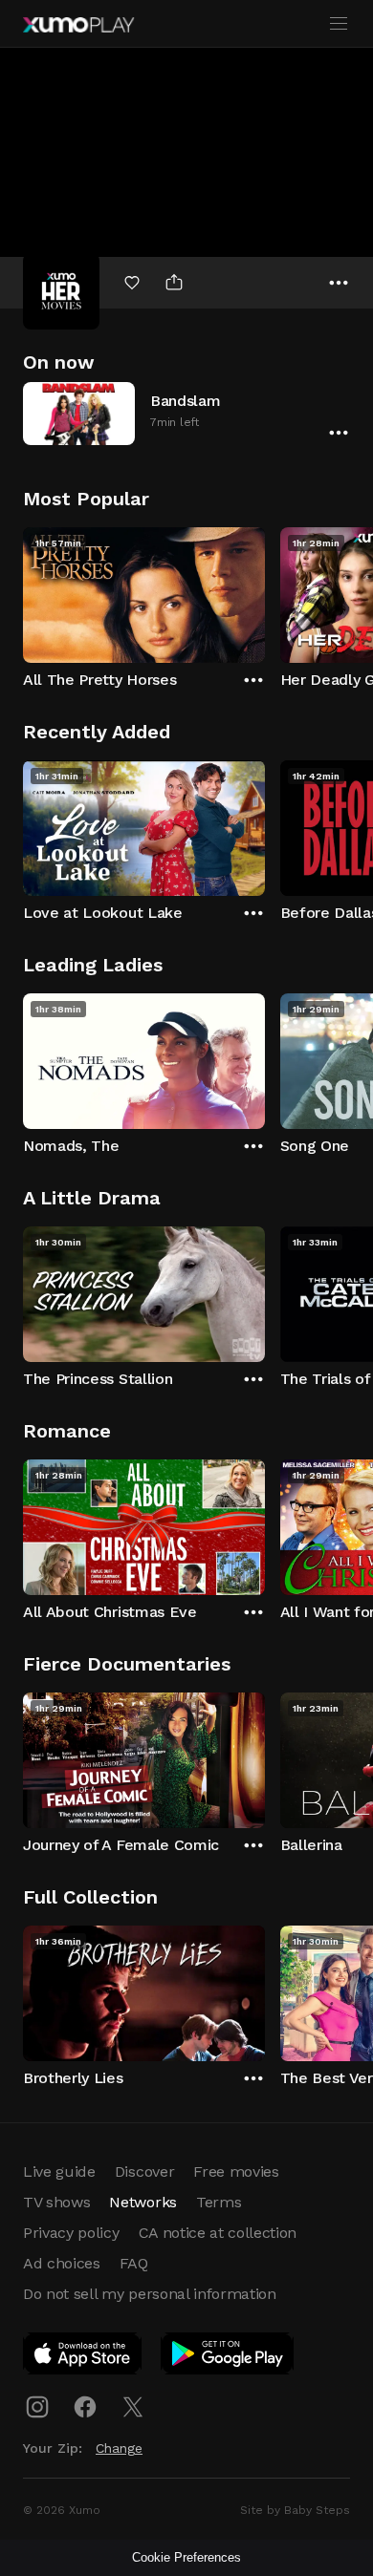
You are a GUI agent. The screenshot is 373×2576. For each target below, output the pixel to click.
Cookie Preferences (186, 2557)
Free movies (236, 2172)
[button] (186, 413)
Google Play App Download (228, 2357)
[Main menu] (339, 24)
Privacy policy (71, 2233)
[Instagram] (37, 2407)
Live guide (59, 2172)
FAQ (134, 2263)
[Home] (78, 25)
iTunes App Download (83, 2357)
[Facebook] (85, 2407)
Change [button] (119, 2448)
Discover (144, 2172)
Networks (143, 2202)
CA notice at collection (218, 2233)
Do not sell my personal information (150, 2294)
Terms (219, 2202)
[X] (133, 2407)
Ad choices (62, 2263)
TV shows (56, 2202)
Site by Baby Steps (295, 2510)
